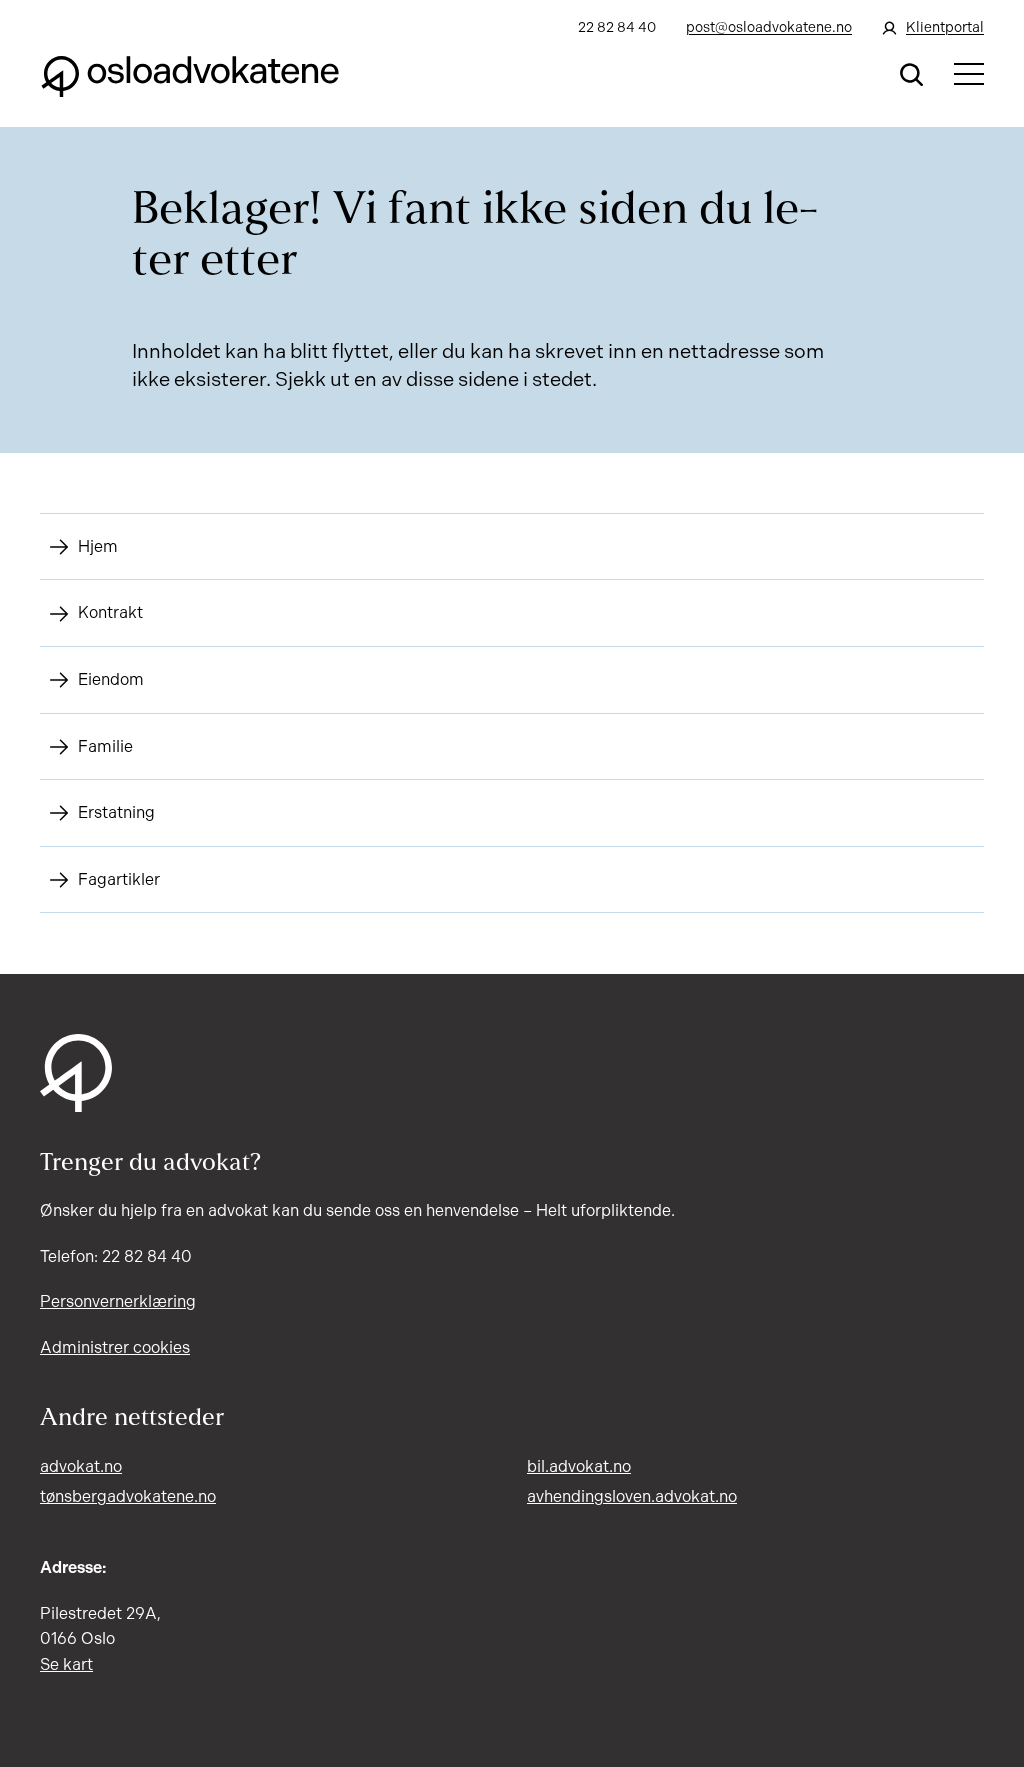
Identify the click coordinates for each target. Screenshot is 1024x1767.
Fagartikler (119, 879)
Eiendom (111, 679)
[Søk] (912, 74)
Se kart (66, 1664)
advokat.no (81, 1466)
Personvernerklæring (118, 1301)
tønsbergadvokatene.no (128, 1496)
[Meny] (969, 74)
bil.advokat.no (579, 1466)
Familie (105, 746)
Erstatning (116, 812)
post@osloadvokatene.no (769, 27)
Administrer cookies (115, 1347)
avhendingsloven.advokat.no (632, 1496)
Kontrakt (110, 612)
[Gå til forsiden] (190, 74)
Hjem (98, 546)
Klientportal (945, 27)
